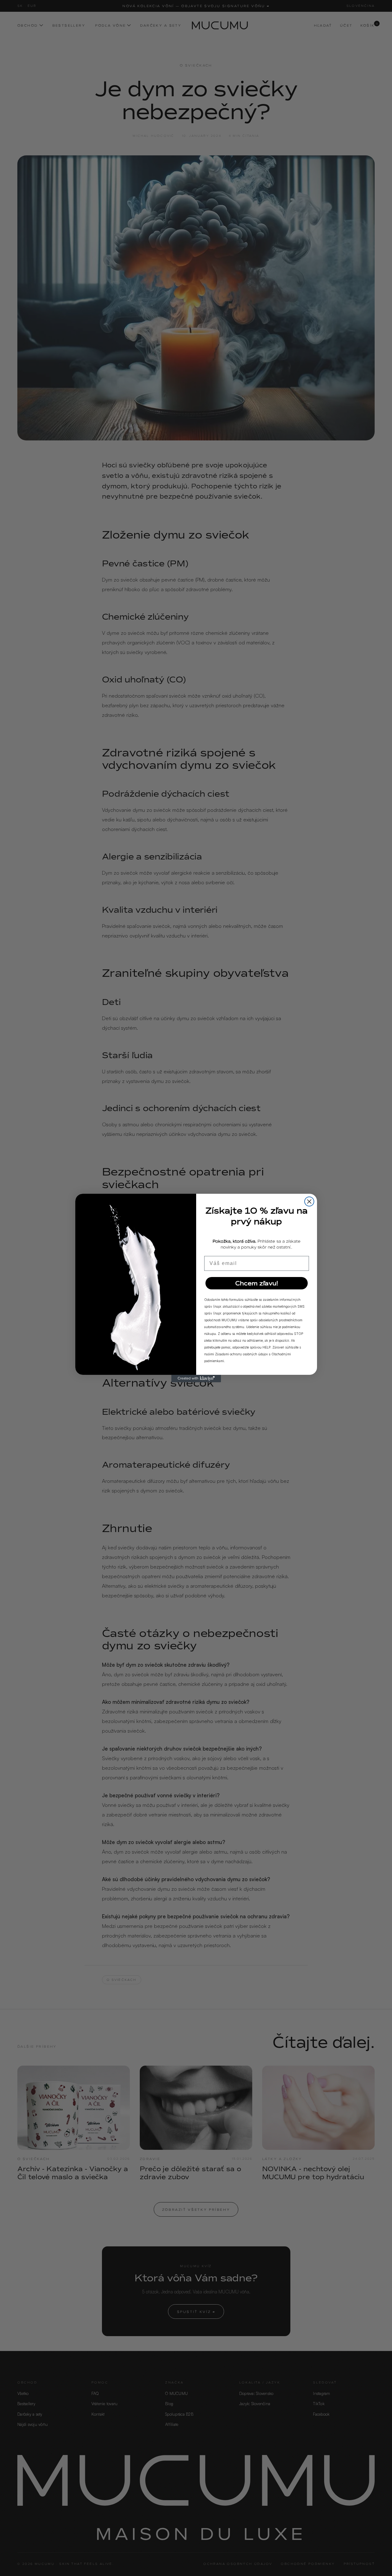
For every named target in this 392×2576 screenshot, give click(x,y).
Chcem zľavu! (257, 1283)
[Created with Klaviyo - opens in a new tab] (196, 1379)
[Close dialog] (309, 1201)
